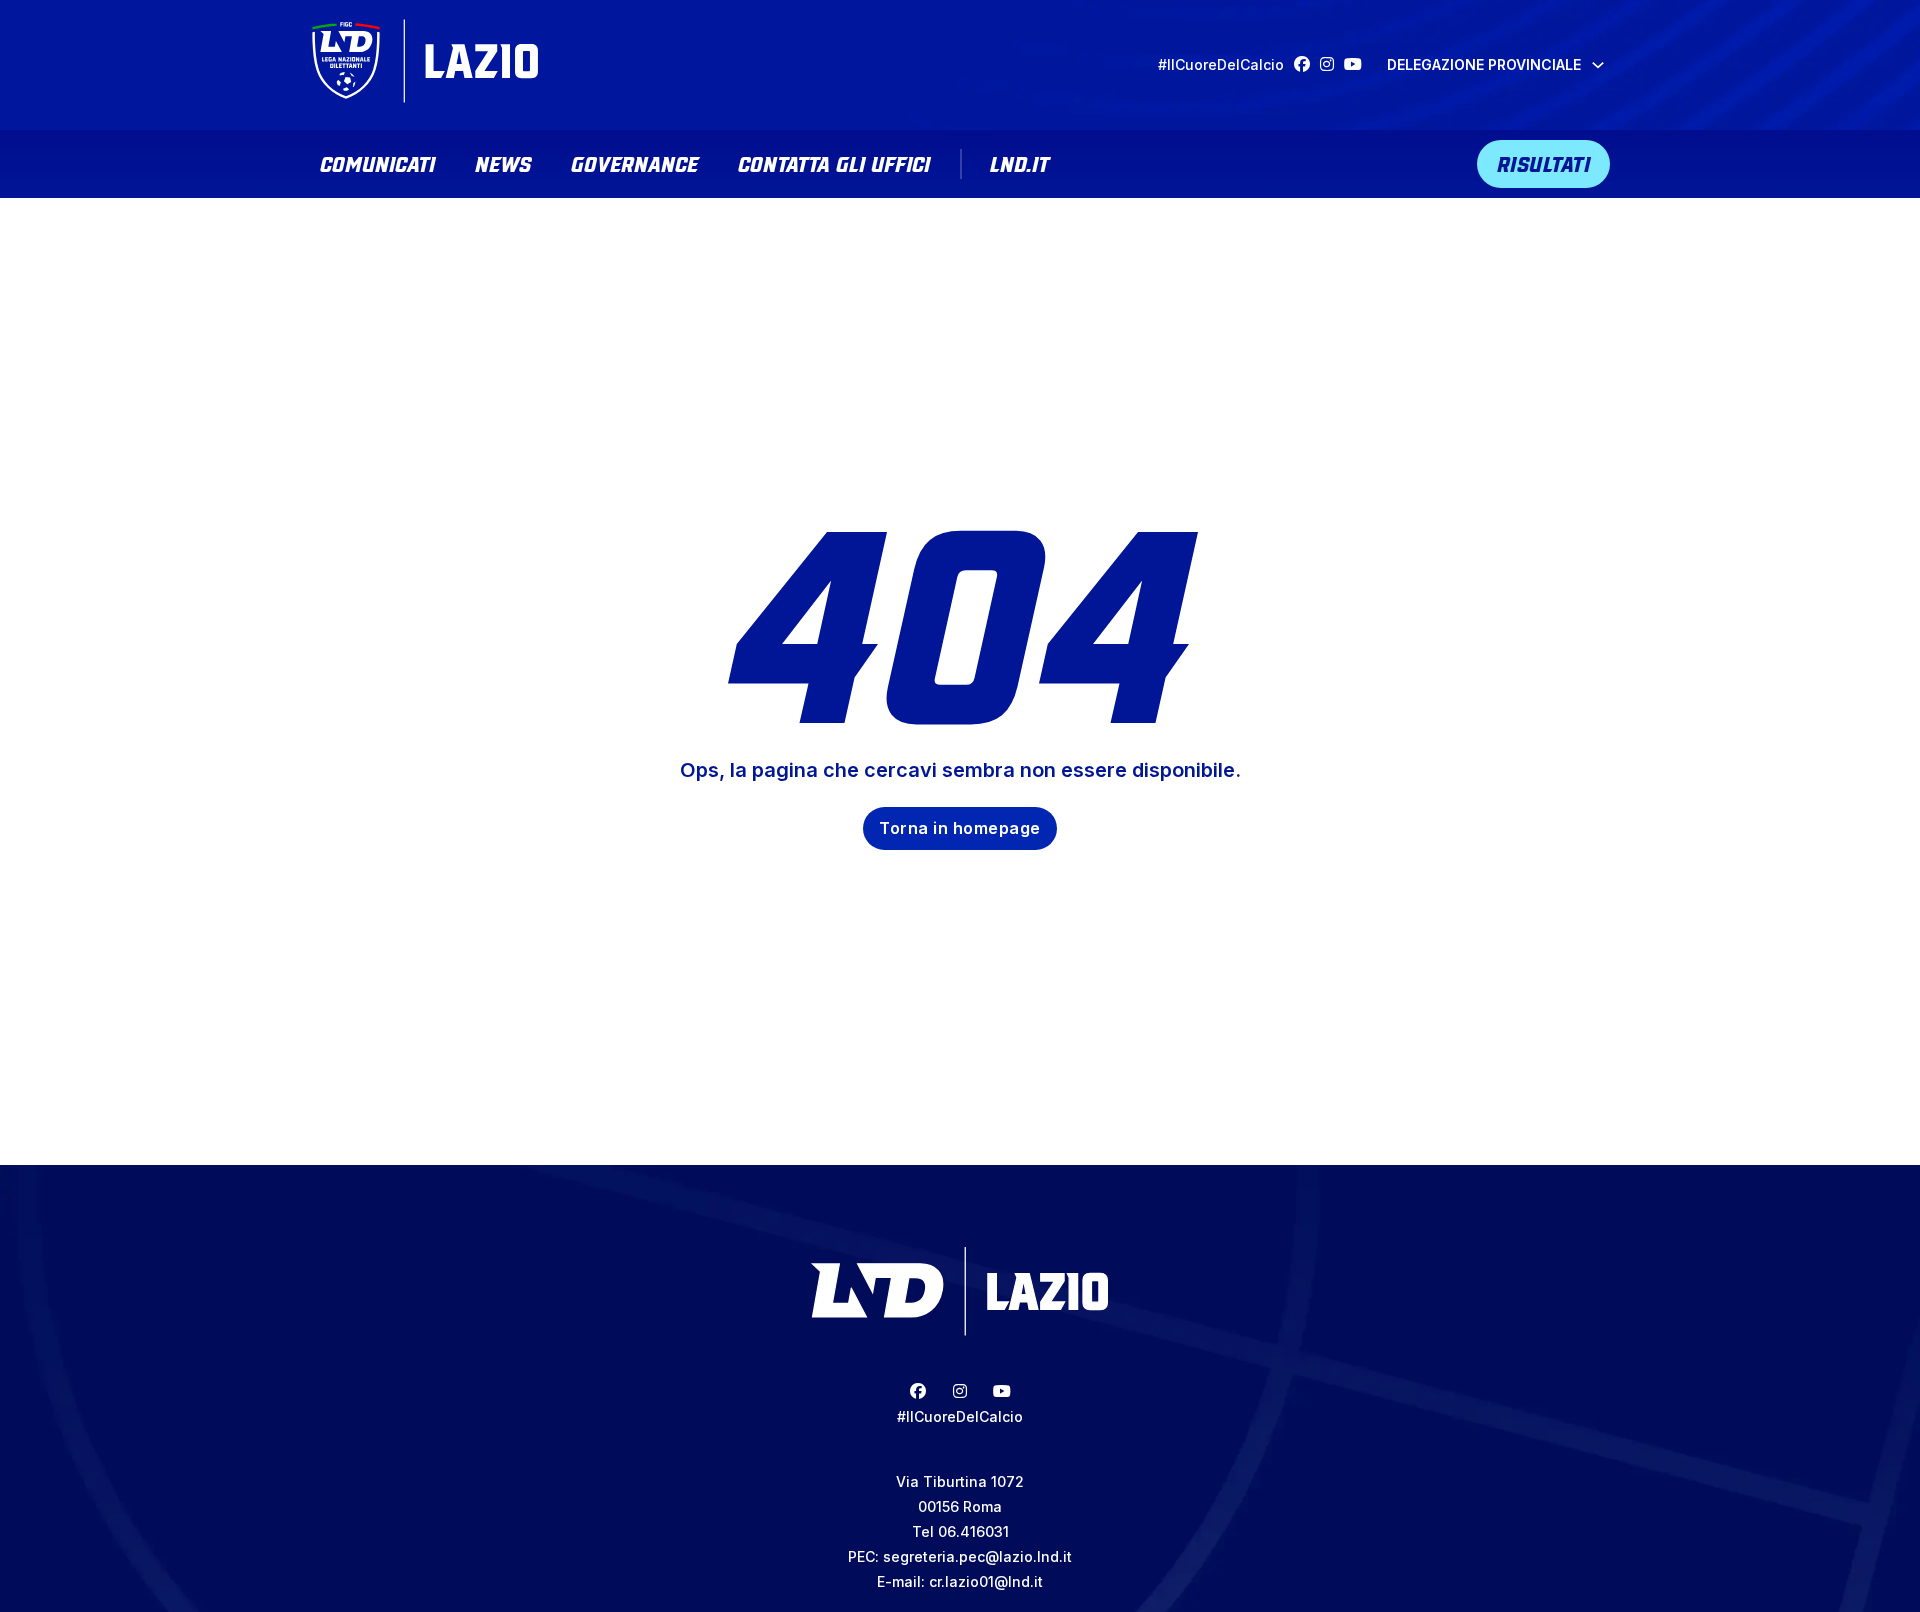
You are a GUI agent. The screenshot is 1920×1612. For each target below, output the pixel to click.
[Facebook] (1307, 64)
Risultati (1544, 162)
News (503, 162)
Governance (634, 162)
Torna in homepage (960, 828)
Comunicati (377, 162)
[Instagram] (1332, 64)
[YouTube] (1358, 64)
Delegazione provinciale (1484, 64)
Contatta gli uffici (834, 162)
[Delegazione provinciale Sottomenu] (1598, 65)
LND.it (1019, 162)
